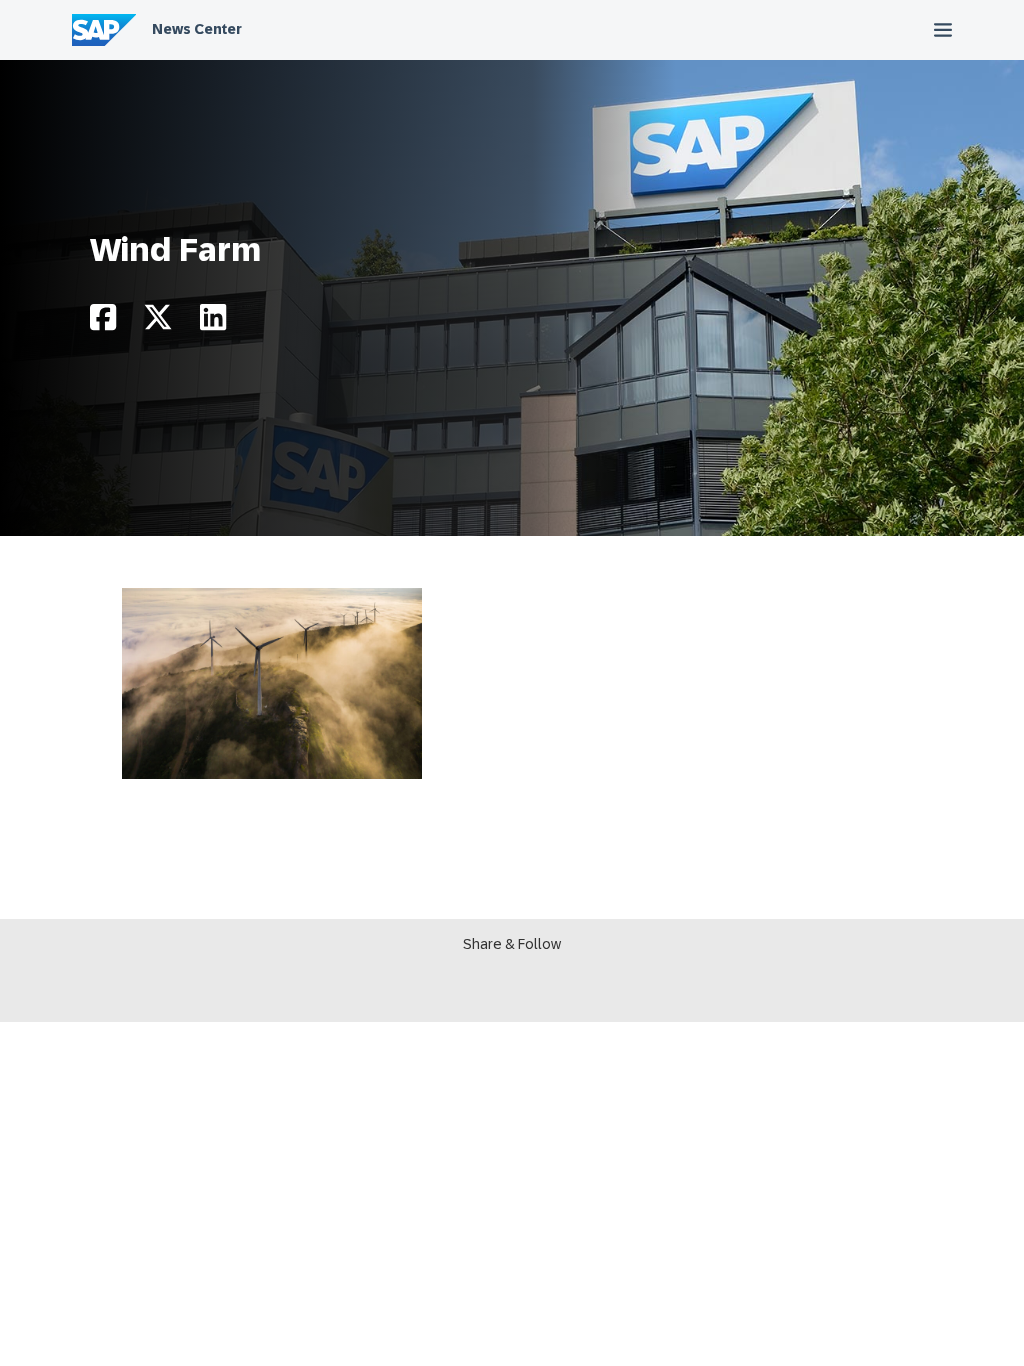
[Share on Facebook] (103, 322)
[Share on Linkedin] (213, 322)
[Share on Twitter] (158, 322)
